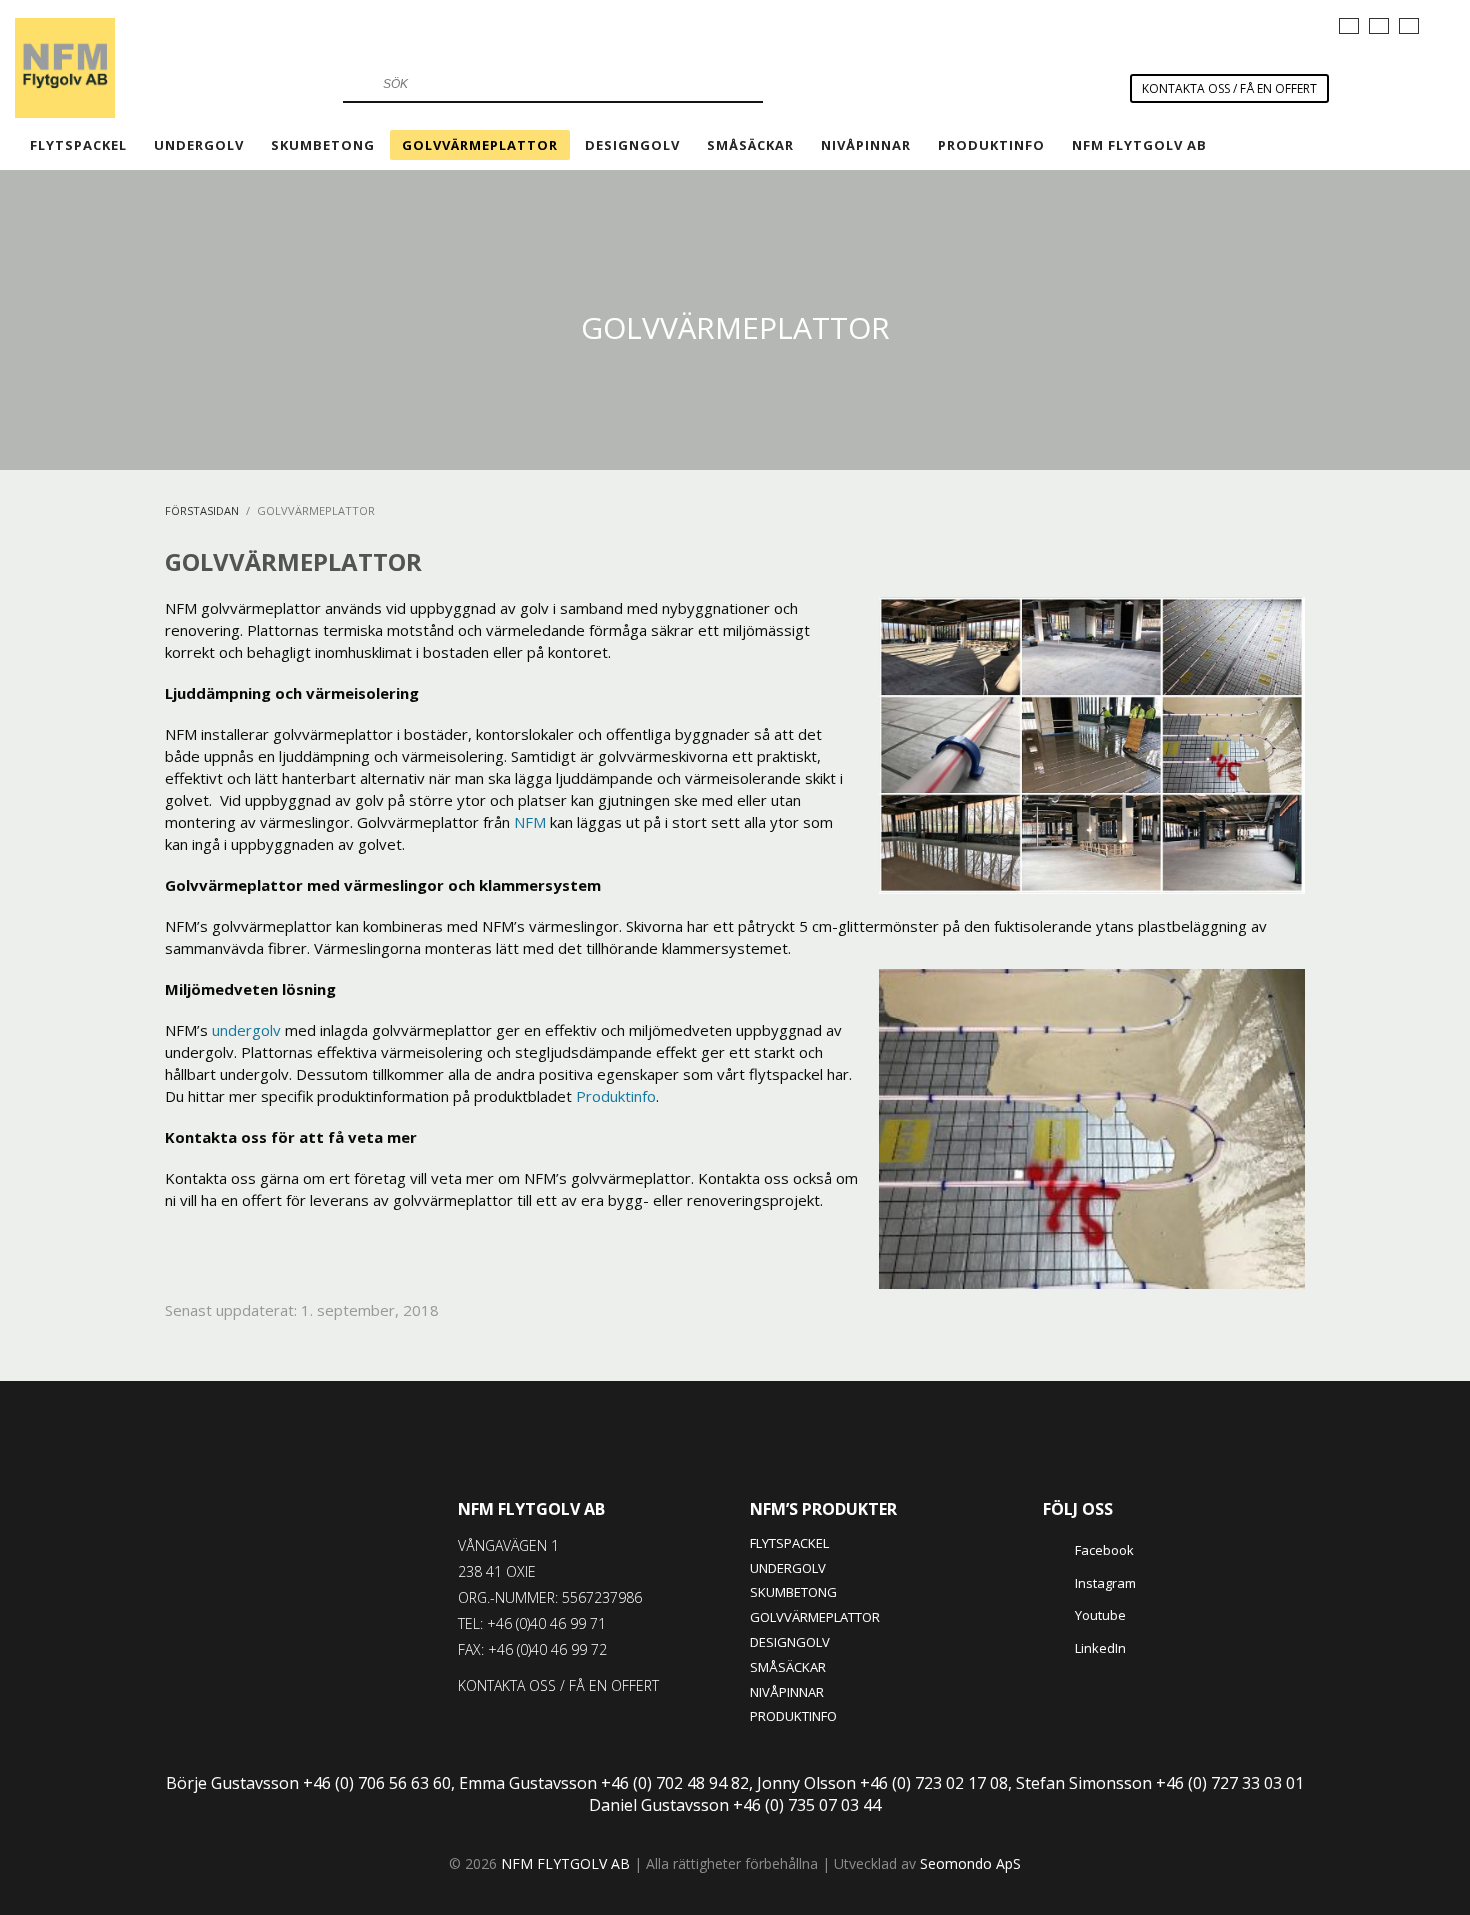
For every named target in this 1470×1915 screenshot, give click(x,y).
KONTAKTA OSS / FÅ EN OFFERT (1229, 88)
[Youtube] (1279, 25)
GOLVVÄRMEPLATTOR (815, 1617)
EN (1409, 26)
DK (1379, 26)
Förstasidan (202, 510)
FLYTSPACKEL (789, 1543)
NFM (530, 822)
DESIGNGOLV (790, 1642)
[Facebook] (1219, 25)
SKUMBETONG (793, 1592)
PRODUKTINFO (793, 1716)
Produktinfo (616, 1096)
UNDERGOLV (788, 1568)
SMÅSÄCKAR (788, 1667)
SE (1349, 26)
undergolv (246, 1030)
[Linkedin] (1309, 25)
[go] (356, 84)
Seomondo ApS (970, 1863)
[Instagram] (1249, 25)
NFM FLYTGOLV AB (531, 1509)
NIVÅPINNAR (787, 1692)
